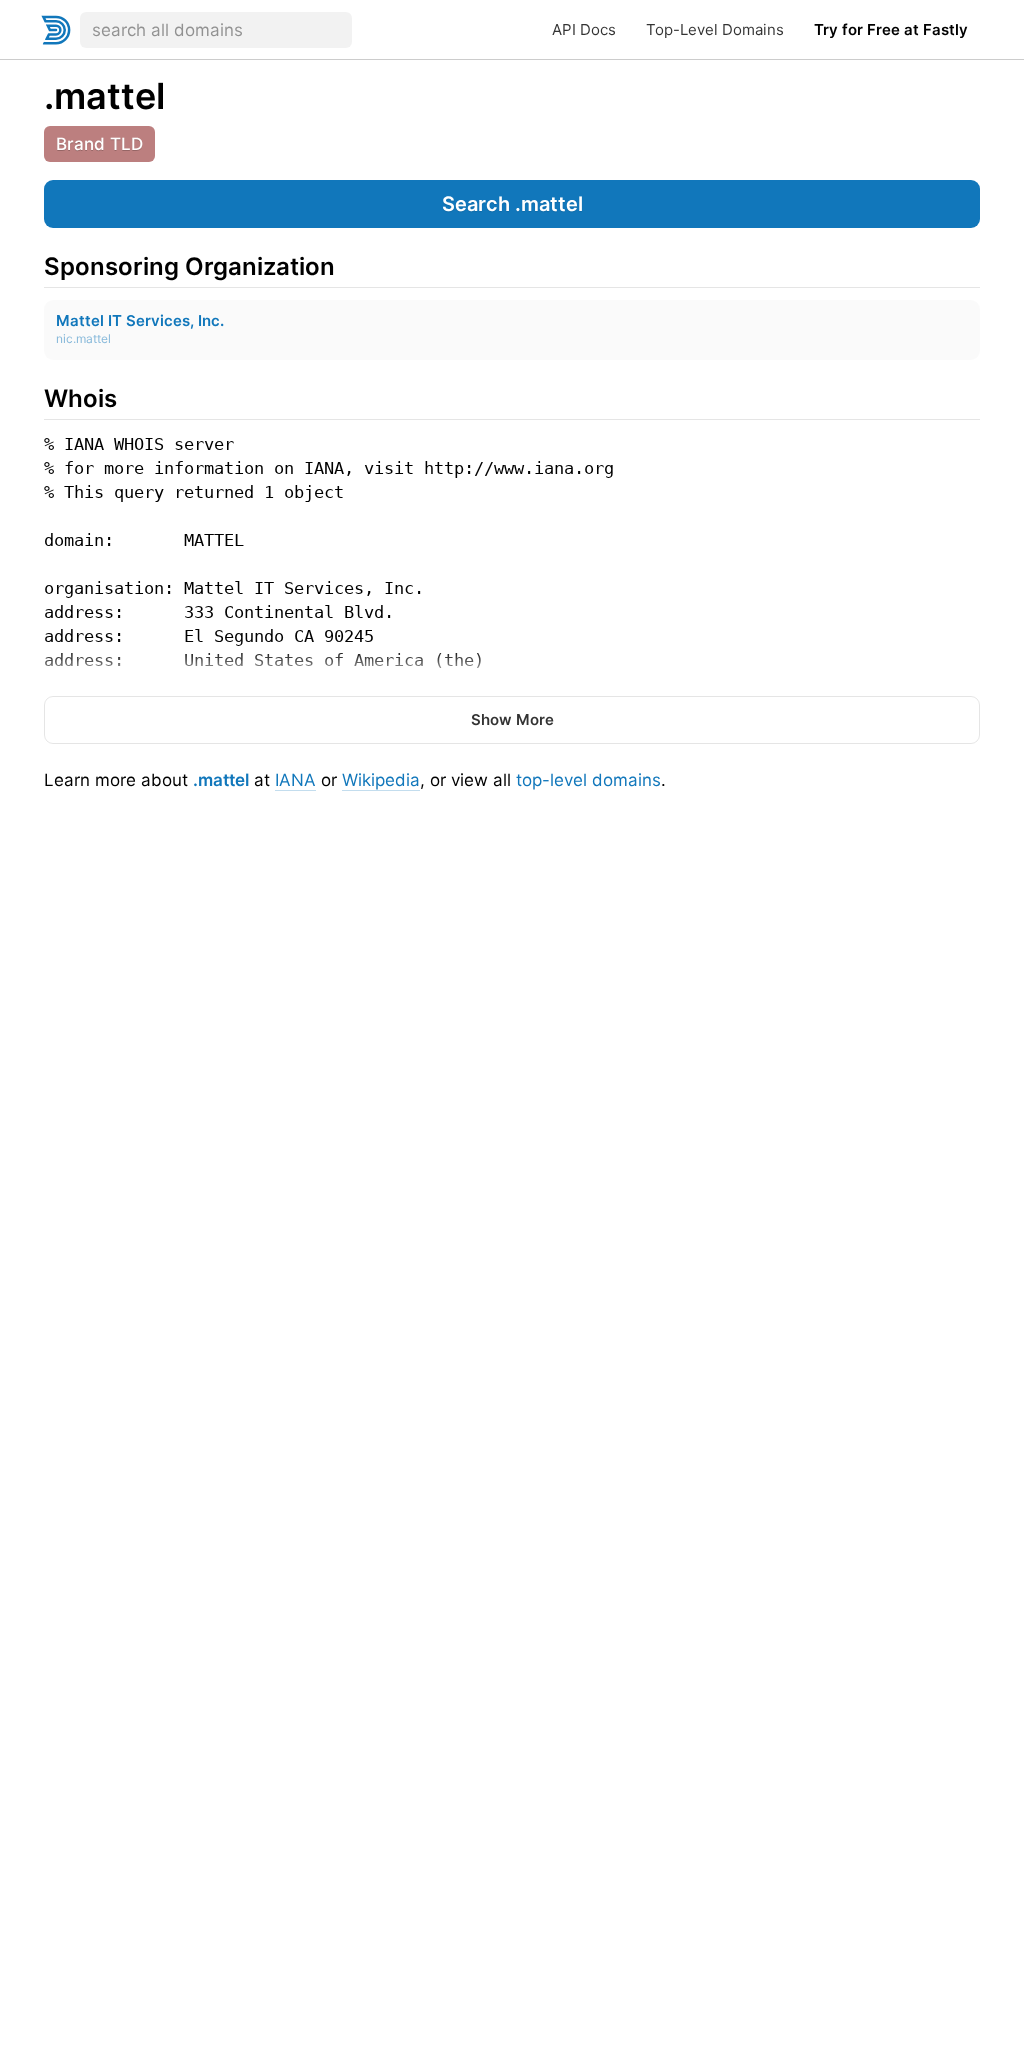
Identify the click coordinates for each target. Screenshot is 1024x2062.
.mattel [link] (104, 96)
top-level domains (588, 780)
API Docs (584, 29)
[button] (512, 204)
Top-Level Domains (715, 29)
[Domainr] (56, 30)
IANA (295, 780)
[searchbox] (216, 30)
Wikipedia (381, 780)
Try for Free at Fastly (891, 29)
